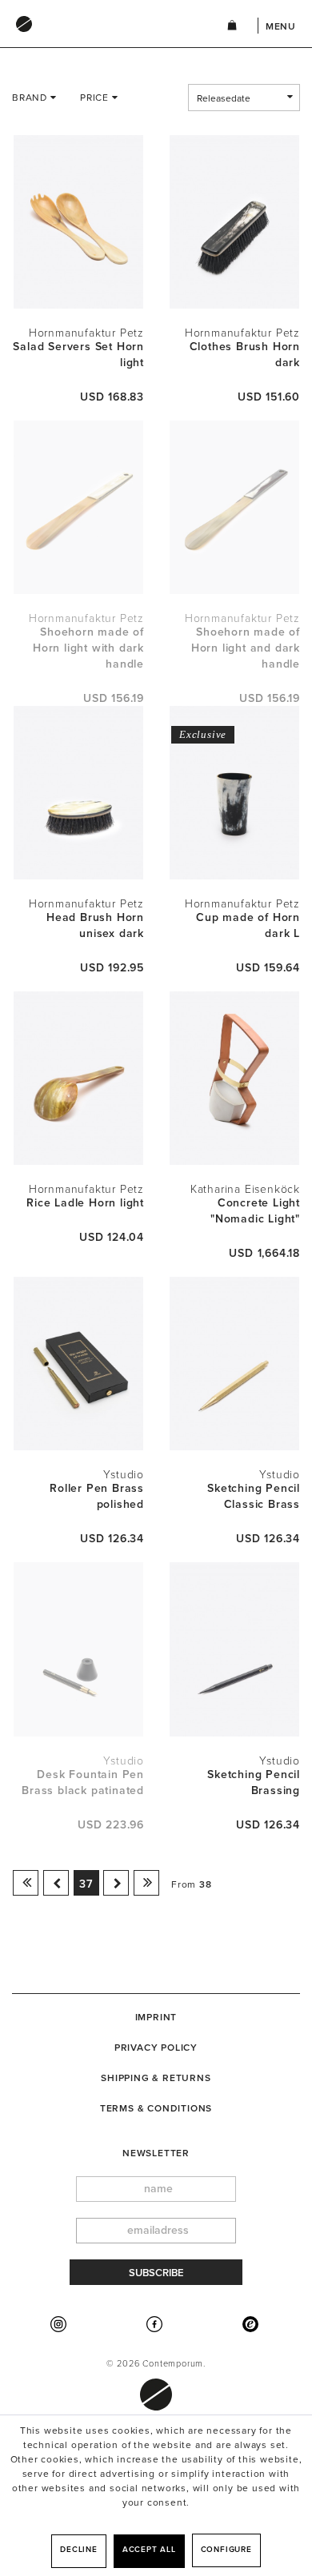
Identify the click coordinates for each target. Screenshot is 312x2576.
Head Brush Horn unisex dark (95, 925)
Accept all (149, 2550)
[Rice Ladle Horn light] (78, 1078)
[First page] (26, 1883)
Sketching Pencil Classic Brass (254, 1496)
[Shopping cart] (232, 28)
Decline (79, 2550)
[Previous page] (56, 1883)
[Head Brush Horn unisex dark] (78, 793)
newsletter (156, 2153)
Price (96, 98)
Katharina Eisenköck (245, 1189)
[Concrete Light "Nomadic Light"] (234, 1078)
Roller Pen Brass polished (97, 1496)
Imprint (156, 2017)
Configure (226, 2550)
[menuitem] (103, 39)
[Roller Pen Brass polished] (78, 1364)
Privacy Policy (156, 2048)
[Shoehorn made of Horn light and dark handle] (234, 507)
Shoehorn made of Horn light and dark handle (246, 648)
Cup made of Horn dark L (248, 925)
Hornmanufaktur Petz (86, 333)
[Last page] (146, 1883)
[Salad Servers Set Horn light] (78, 222)
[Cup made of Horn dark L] (234, 793)
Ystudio (124, 1475)
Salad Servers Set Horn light (78, 355)
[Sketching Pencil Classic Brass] (234, 1364)
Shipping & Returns (156, 2078)
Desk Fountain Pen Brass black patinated (83, 1782)
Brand (31, 98)
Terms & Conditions (156, 2108)
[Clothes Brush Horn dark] (234, 222)
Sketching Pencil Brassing (254, 1782)
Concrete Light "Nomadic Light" (255, 1211)
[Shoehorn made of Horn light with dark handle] (78, 507)
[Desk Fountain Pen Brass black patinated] (78, 1649)
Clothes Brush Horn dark (245, 355)
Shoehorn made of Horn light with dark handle (88, 648)
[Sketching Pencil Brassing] (234, 1649)
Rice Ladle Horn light (85, 1203)
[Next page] (116, 1883)
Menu (281, 26)
